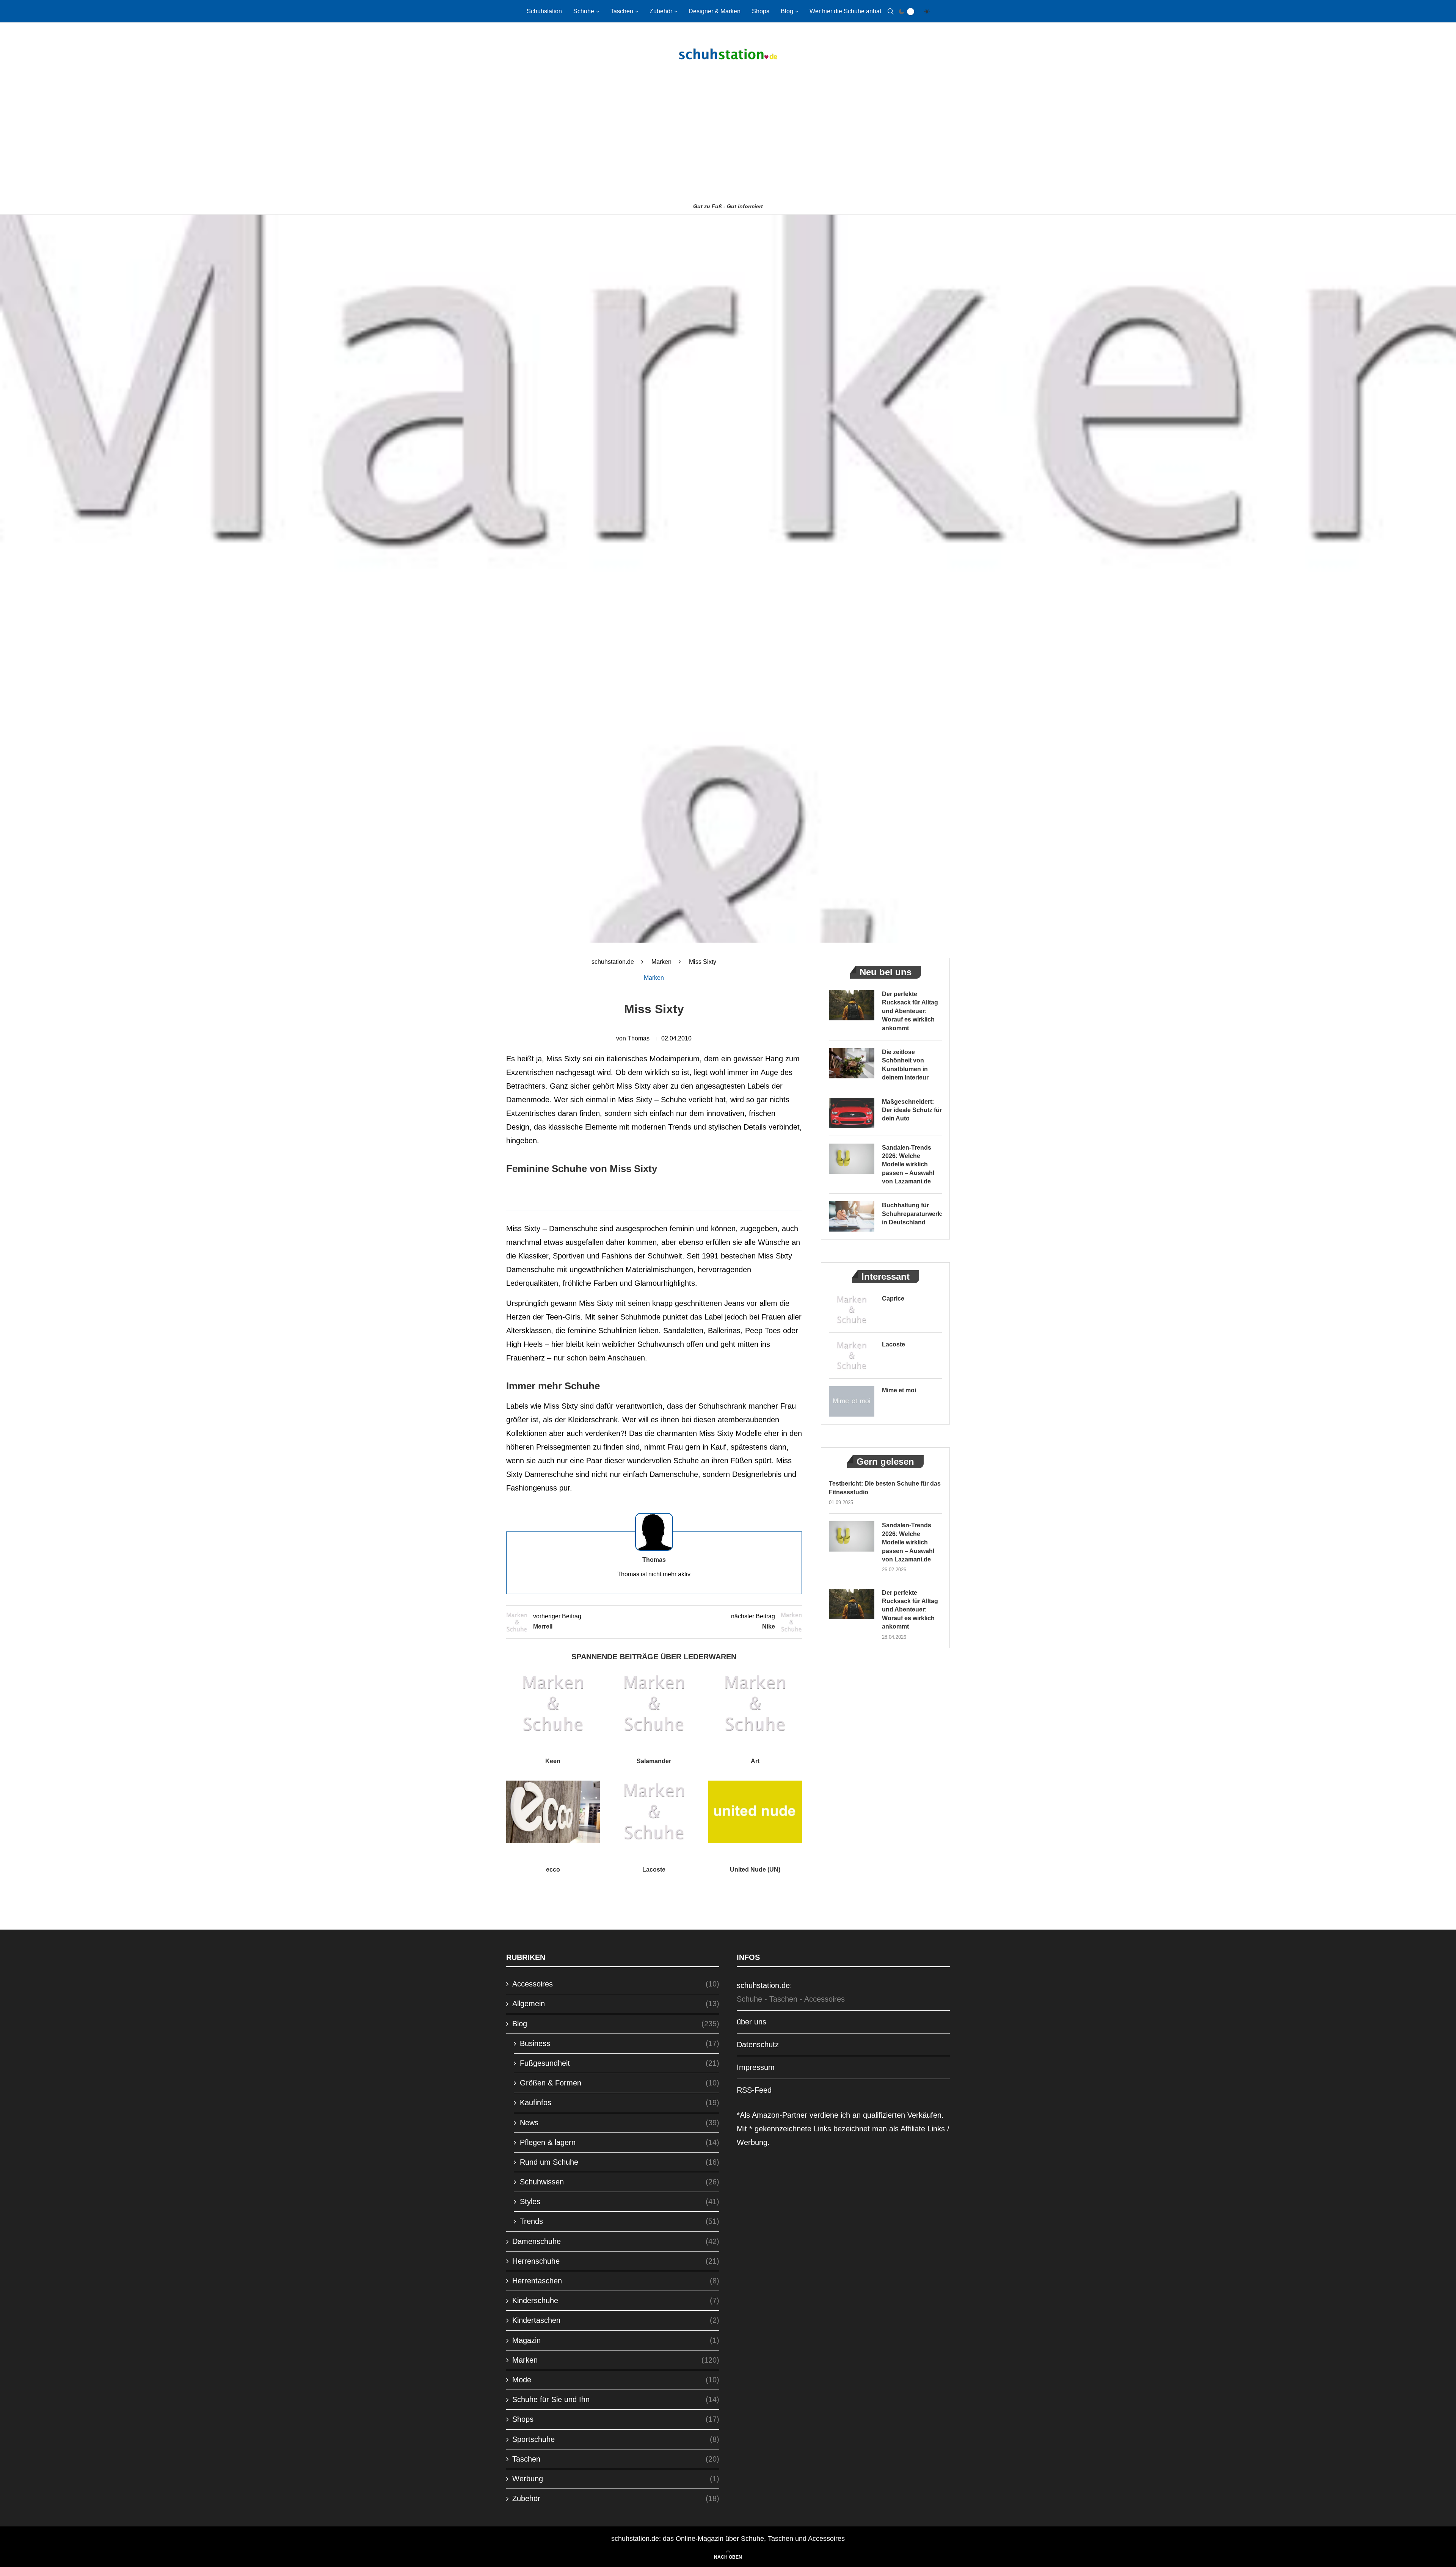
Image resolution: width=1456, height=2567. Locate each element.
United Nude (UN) (755, 1870)
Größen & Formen (620, 2083)
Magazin (616, 2340)
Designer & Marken (715, 11)
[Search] (891, 11)
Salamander (654, 1761)
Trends (620, 2221)
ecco (553, 1870)
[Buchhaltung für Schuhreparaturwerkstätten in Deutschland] (852, 1216)
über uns (752, 2022)
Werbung (616, 2479)
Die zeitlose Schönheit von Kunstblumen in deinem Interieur (905, 1065)
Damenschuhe (616, 2241)
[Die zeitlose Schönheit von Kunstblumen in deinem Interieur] (852, 1063)
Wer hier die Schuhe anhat (845, 11)
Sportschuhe (616, 2439)
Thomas (639, 1038)
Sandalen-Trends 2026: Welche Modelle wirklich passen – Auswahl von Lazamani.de (908, 1165)
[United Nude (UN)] (755, 1812)
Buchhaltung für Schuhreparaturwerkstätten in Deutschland (912, 1214)
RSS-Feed (754, 2090)
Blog (787, 11)
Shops (761, 11)
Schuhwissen (620, 2182)
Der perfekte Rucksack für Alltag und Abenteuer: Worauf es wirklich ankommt (910, 1011)
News (620, 2123)
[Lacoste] (654, 1812)
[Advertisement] (728, 143)
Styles (620, 2201)
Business (620, 2043)
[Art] (755, 1704)
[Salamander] (654, 1704)
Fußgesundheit (620, 2063)
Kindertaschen (616, 2320)
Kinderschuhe (616, 2300)
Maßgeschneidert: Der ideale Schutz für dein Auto (912, 1110)
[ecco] (553, 1812)
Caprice (893, 1298)
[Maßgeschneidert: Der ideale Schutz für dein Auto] (852, 1113)
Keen (553, 1761)
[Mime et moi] (852, 1401)
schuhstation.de (613, 962)
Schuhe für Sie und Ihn (616, 2399)
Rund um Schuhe (620, 2162)
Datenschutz (758, 2044)
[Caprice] (852, 1310)
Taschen (622, 11)
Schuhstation (544, 11)
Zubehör (661, 11)
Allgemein (616, 2004)
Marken (661, 962)
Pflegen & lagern (620, 2142)
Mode (616, 2380)
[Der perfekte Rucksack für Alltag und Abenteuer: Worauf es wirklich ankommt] (852, 1005)
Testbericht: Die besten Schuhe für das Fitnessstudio (885, 1488)
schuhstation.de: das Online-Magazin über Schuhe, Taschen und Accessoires (728, 2539)
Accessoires (616, 1984)
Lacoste (654, 1870)
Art (755, 1761)
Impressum (756, 2067)
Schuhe (584, 11)
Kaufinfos (620, 2103)
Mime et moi (899, 1390)
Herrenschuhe (616, 2261)
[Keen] (553, 1704)
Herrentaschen (616, 2281)
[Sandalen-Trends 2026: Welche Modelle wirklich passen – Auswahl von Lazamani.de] (852, 1159)
